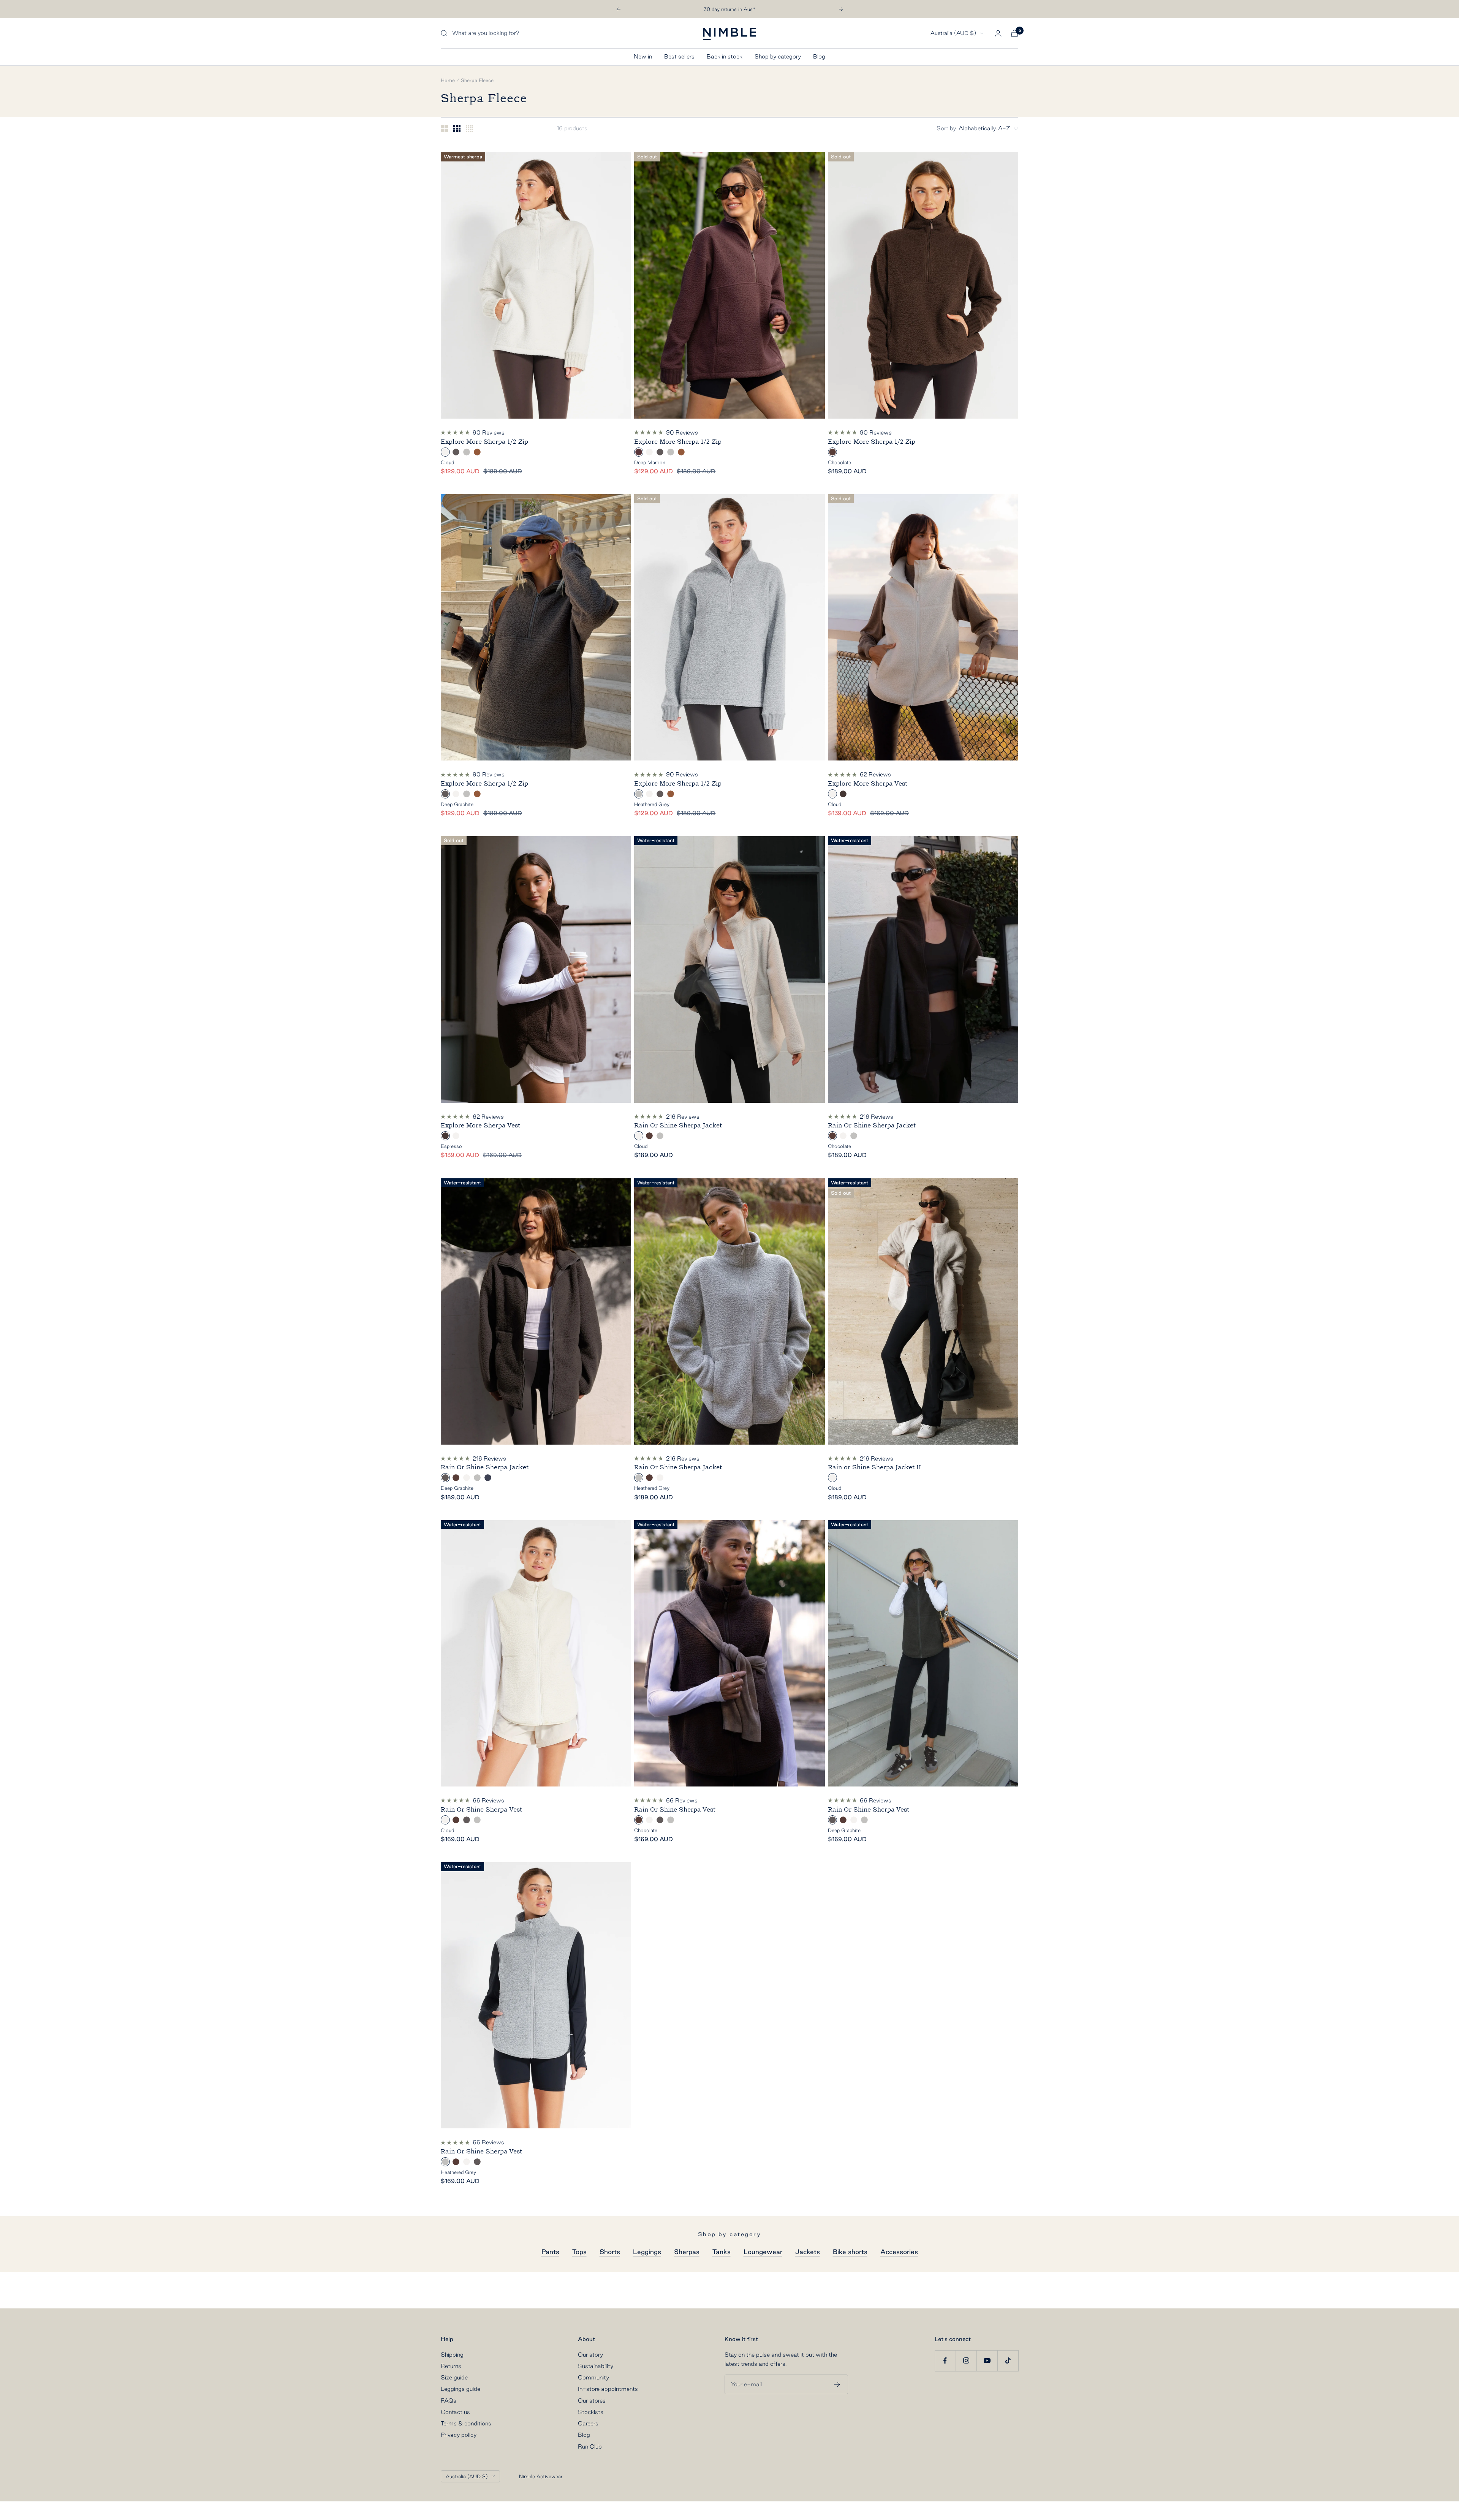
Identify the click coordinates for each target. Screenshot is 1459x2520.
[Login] (998, 33)
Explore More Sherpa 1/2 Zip (484, 442)
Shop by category (778, 56)
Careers (588, 2423)
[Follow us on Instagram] (966, 2361)
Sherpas (687, 2252)
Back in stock (725, 56)
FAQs (449, 2401)
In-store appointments (608, 2389)
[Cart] (1014, 33)
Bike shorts (850, 2252)
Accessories (899, 2252)
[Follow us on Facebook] (945, 2361)
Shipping (452, 2355)
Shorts (610, 2252)
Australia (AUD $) (953, 33)
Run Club (590, 2446)
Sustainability (596, 2366)
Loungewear (763, 2252)
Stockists (591, 2412)
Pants (550, 2252)
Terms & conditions (466, 2423)
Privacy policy (459, 2435)
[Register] (837, 2384)
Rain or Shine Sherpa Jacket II (874, 1467)
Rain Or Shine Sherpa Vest (481, 1809)
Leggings (647, 2252)
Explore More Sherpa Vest (868, 783)
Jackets (808, 2252)
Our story (590, 2355)
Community (593, 2377)
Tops (579, 2252)
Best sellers (679, 56)
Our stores (592, 2401)
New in (643, 56)
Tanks (722, 2252)
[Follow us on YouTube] (987, 2361)
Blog (819, 56)
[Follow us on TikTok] (1008, 2361)
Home (448, 80)
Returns (451, 2366)
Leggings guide (460, 2389)
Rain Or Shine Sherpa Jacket (678, 1125)
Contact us (455, 2412)
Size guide (454, 2377)
